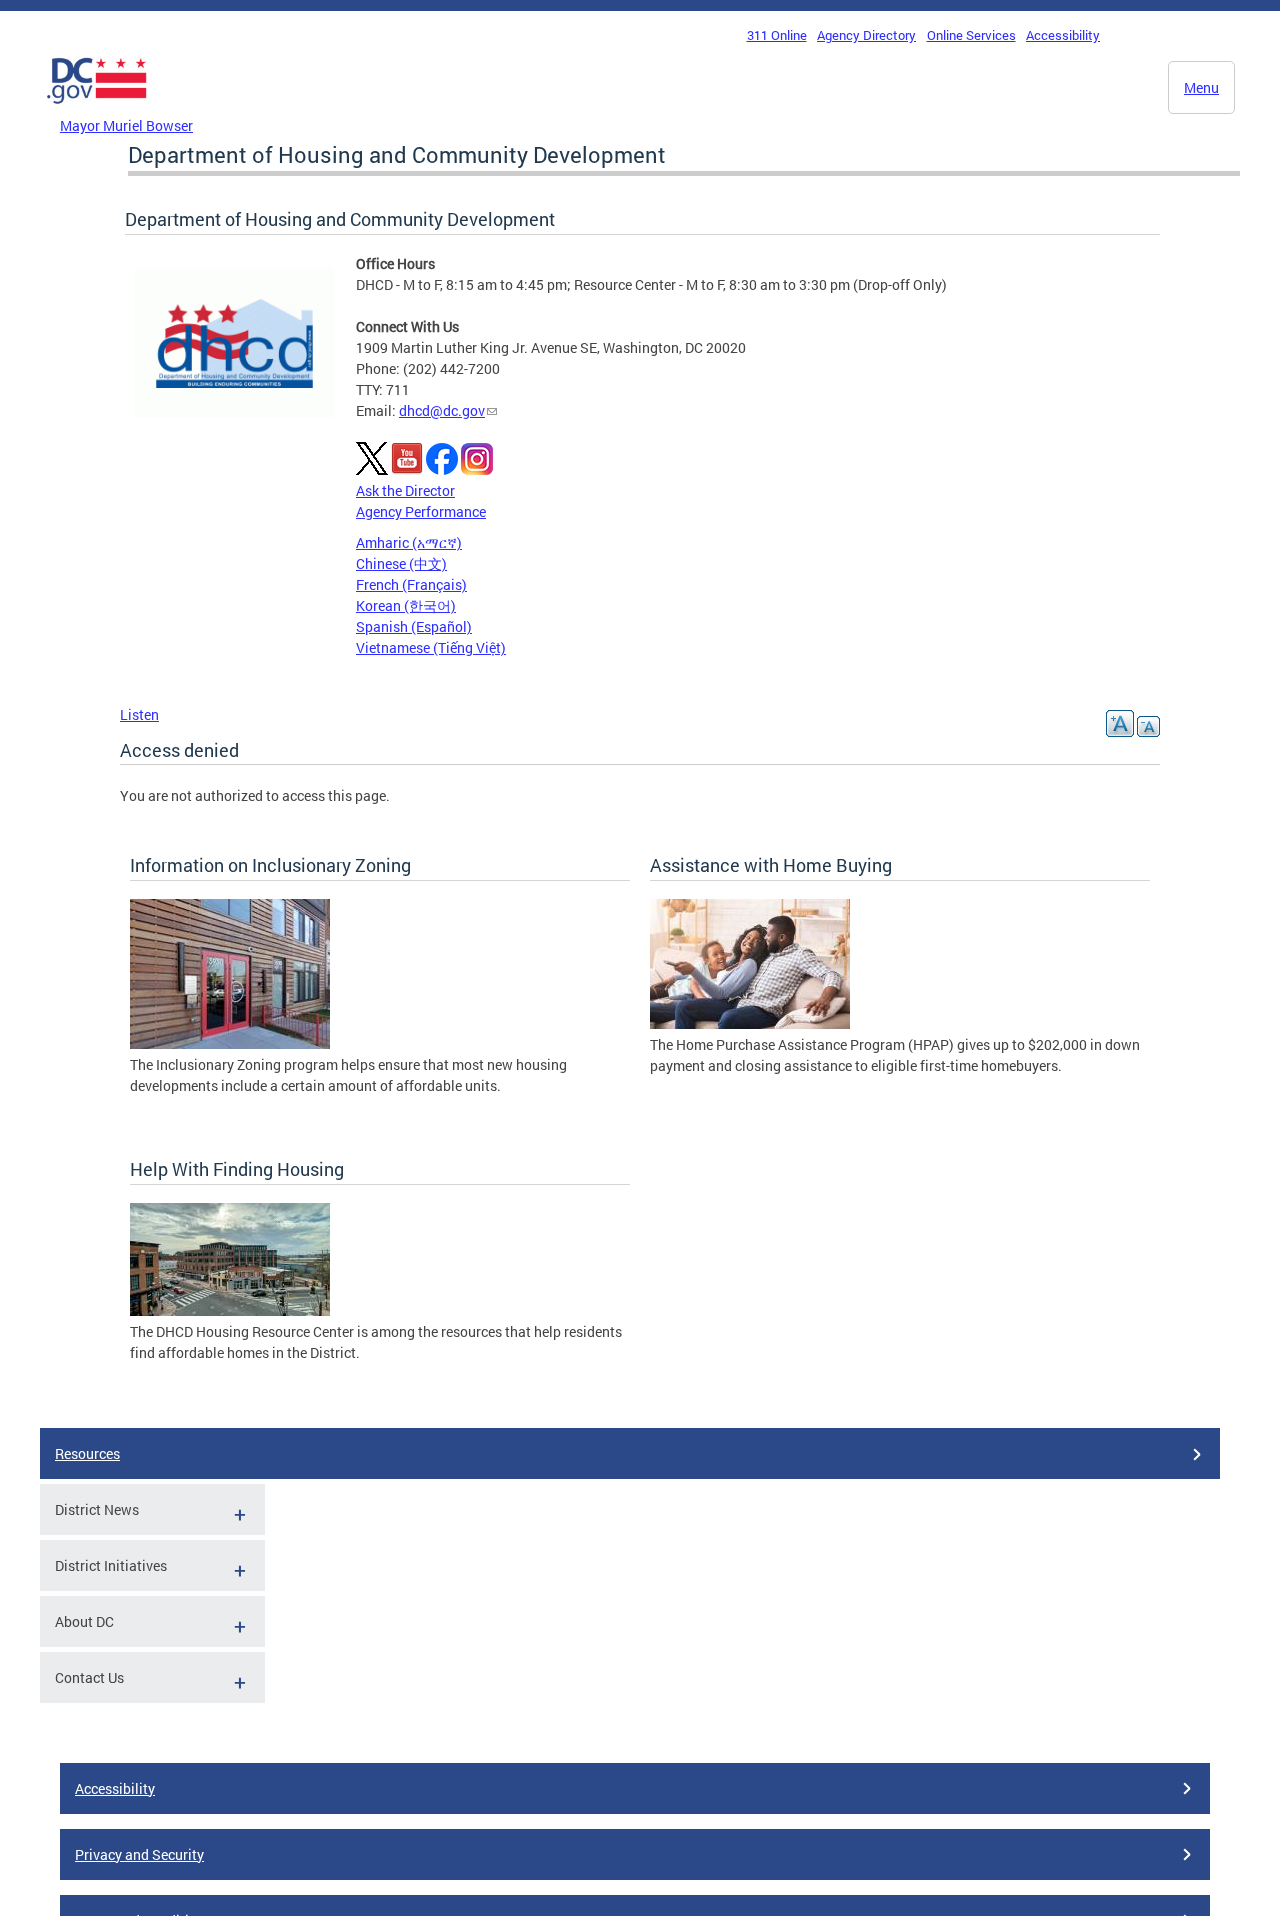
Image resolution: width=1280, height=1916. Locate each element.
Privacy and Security (139, 1854)
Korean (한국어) (406, 605)
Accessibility (1063, 35)
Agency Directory (866, 35)
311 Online (777, 35)
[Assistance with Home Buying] (750, 1023)
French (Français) (411, 584)
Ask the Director (405, 490)
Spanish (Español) (414, 626)
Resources (87, 1453)
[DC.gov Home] (97, 109)
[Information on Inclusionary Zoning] (230, 1043)
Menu (1201, 87)
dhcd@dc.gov (442, 410)
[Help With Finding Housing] (230, 1310)
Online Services (971, 35)
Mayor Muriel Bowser (126, 125)
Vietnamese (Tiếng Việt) (431, 647)
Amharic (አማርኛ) (409, 542)
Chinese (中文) (401, 563)
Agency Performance (421, 511)
